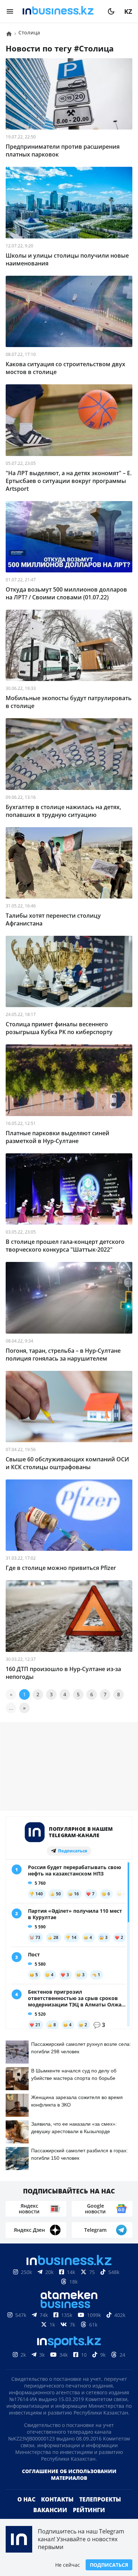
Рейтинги (89, 2510)
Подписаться (109, 2565)
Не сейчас (68, 2565)
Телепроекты (100, 2499)
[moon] (111, 11)
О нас (26, 2499)
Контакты (57, 2499)
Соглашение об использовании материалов (69, 2475)
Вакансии (50, 2510)
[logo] (61, 11)
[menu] (10, 11)
